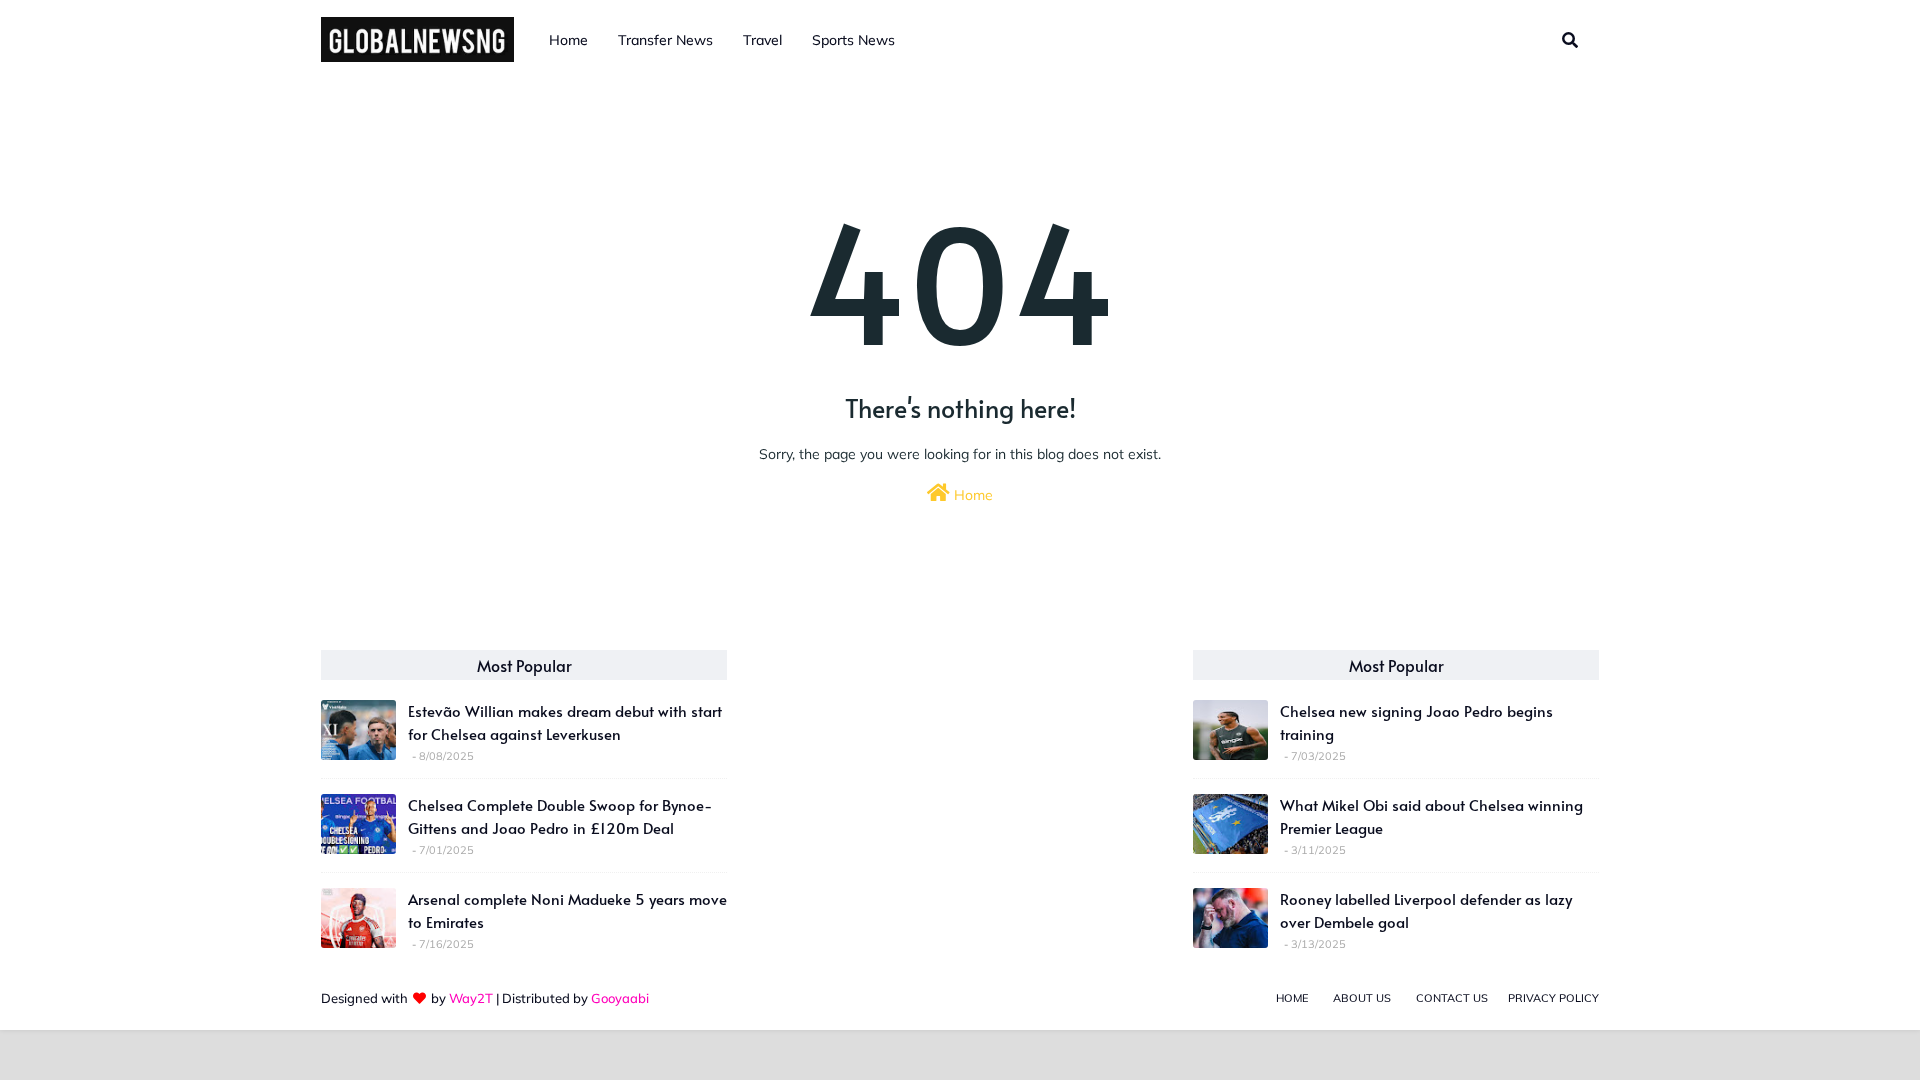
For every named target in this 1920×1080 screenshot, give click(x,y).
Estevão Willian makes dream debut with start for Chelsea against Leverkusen (565, 722)
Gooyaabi (620, 998)
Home (971, 495)
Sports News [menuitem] (853, 40)
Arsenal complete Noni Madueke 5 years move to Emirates (567, 910)
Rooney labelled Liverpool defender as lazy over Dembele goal (1426, 910)
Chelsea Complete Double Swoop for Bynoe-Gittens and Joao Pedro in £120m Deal (560, 816)
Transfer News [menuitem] (665, 40)
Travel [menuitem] (762, 40)
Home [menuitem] (568, 40)
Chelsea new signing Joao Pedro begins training (1416, 722)
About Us (1362, 998)
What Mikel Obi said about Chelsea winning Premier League (1431, 816)
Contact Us (1452, 998)
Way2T (471, 998)
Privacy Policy (1553, 998)
